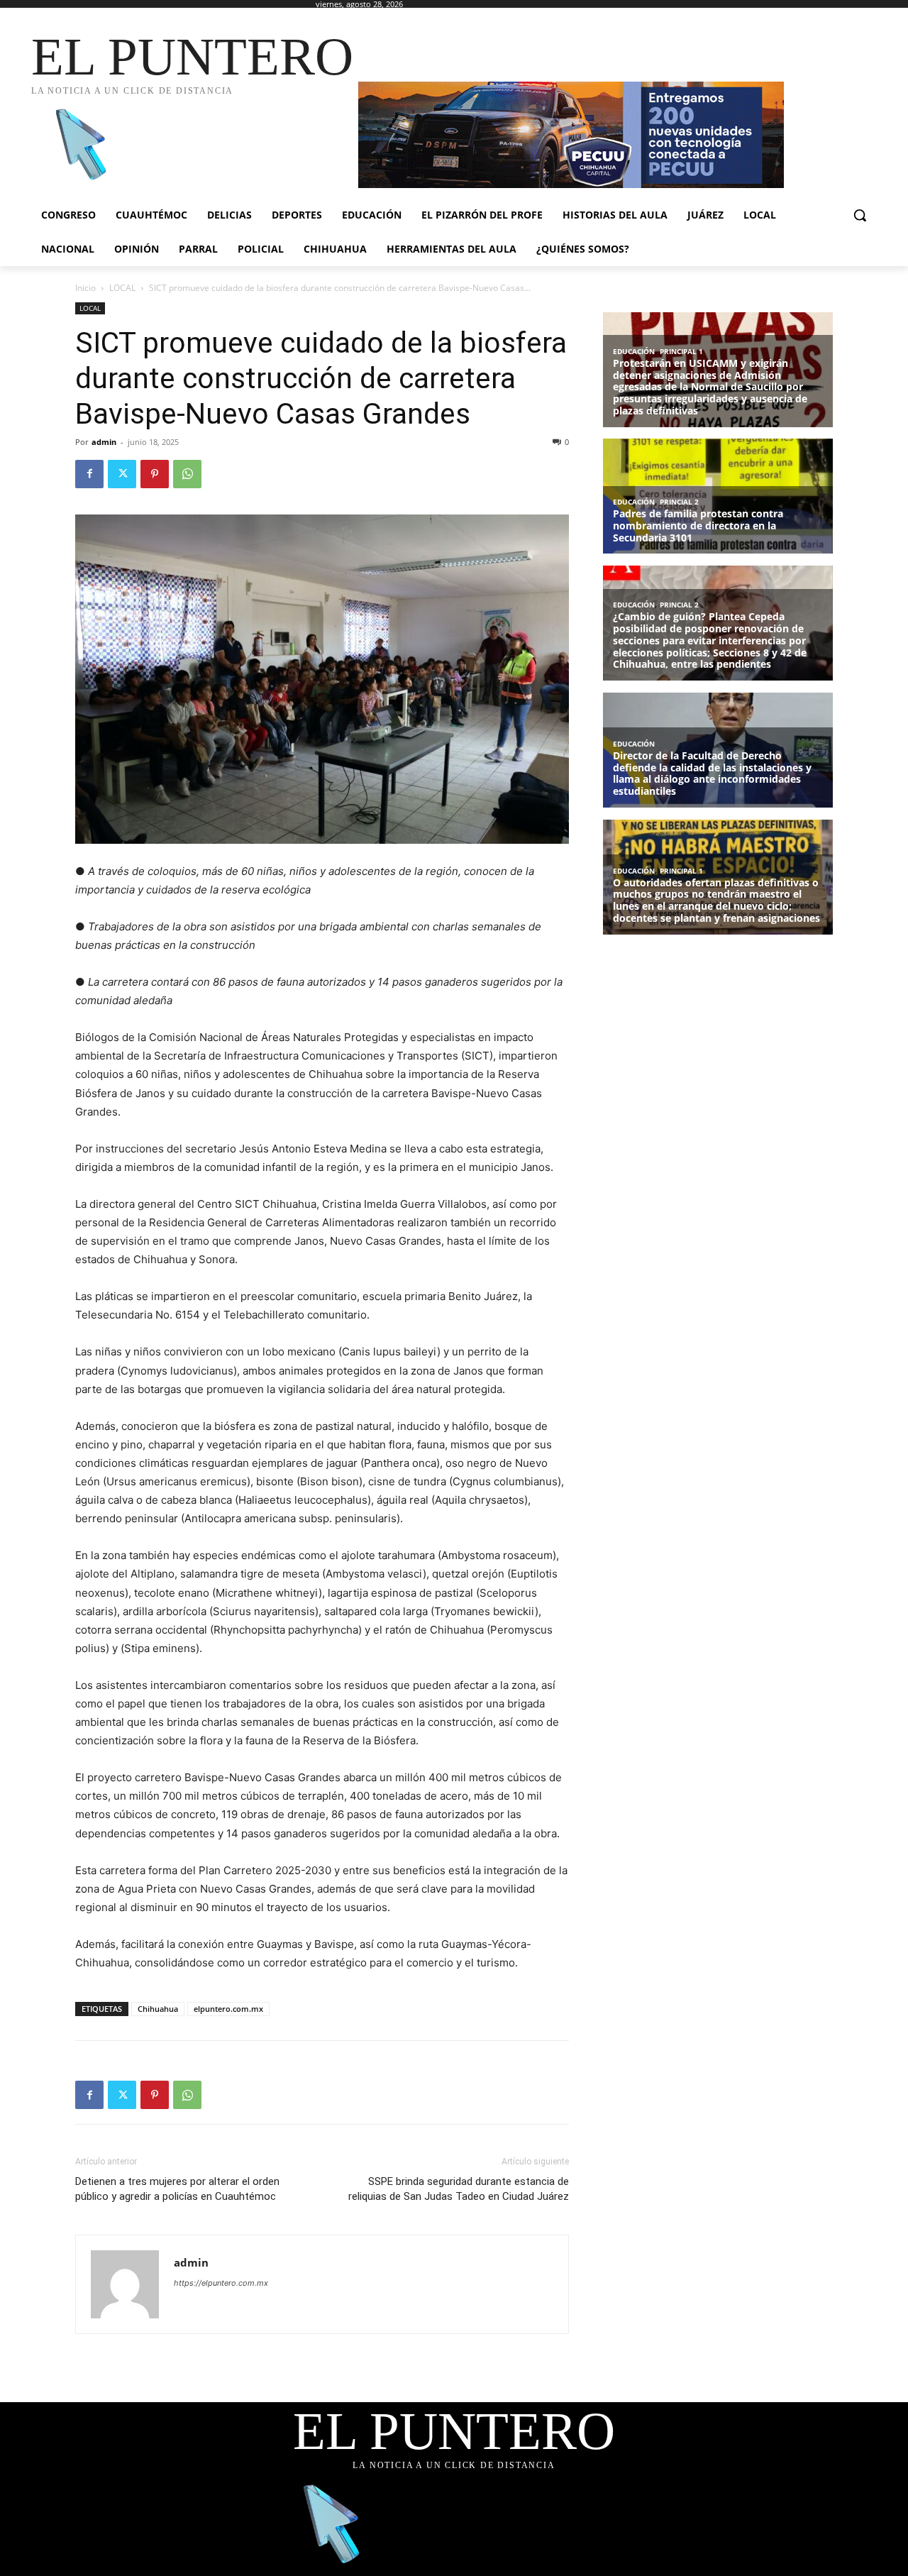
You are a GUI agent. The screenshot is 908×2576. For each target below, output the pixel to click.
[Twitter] (122, 474)
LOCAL (122, 288)
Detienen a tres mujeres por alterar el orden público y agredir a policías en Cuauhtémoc (177, 2189)
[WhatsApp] (187, 474)
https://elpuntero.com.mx (221, 2283)
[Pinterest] (155, 474)
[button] (860, 215)
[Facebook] (89, 474)
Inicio (85, 288)
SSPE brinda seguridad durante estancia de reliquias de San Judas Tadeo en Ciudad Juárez (459, 2189)
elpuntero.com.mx (228, 2009)
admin (104, 442)
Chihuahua (158, 2009)
